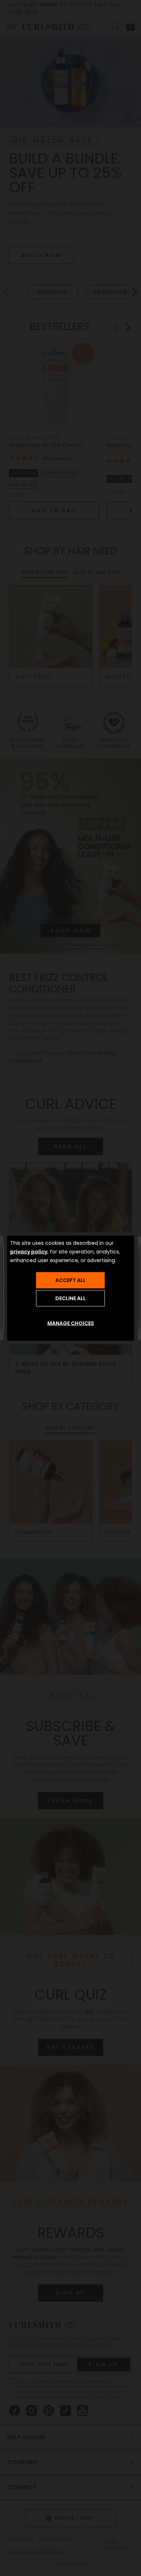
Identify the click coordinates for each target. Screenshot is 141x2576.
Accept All (70, 1280)
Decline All (70, 1298)
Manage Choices (71, 1323)
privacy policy (29, 1251)
